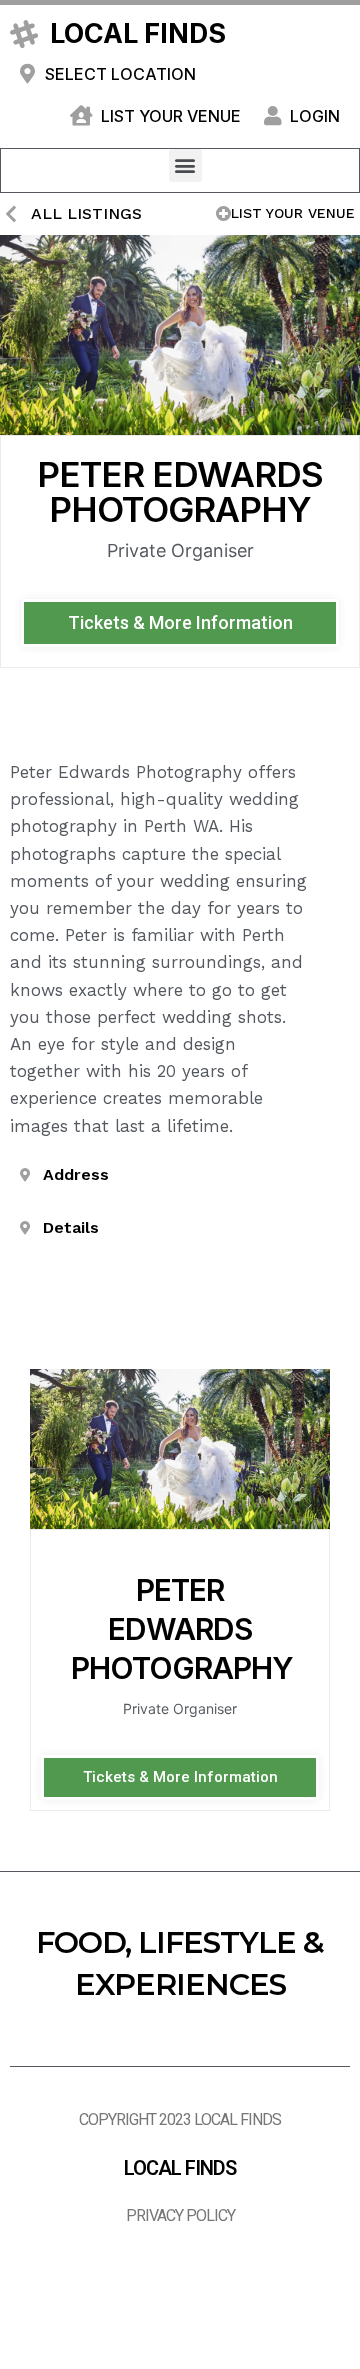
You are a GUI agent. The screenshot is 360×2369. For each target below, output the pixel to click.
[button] (185, 165)
